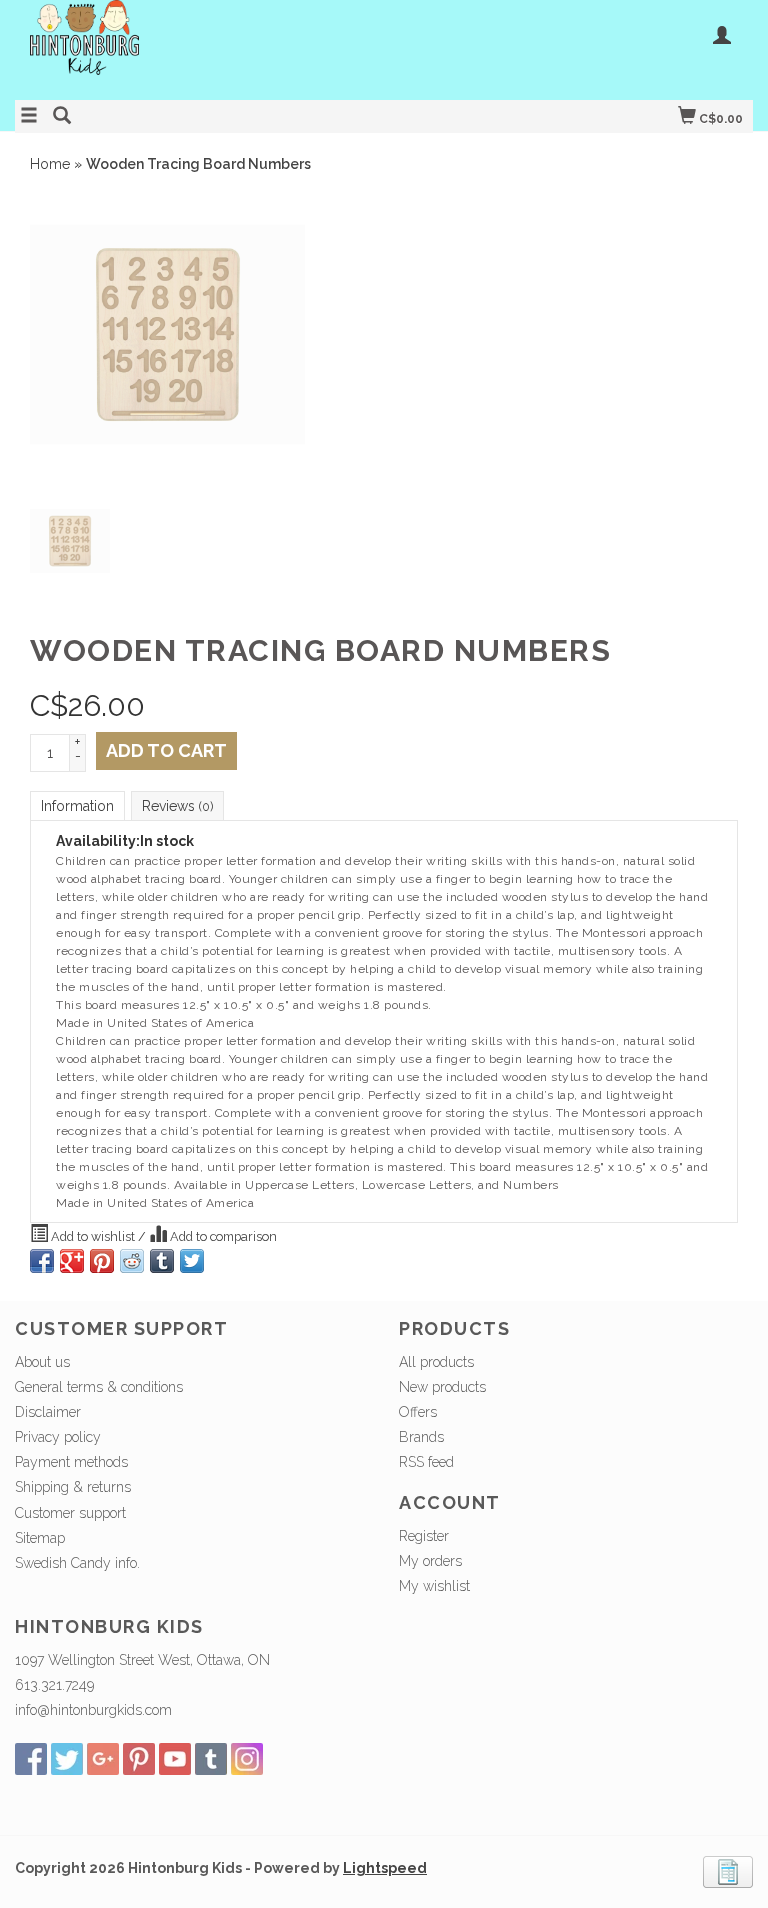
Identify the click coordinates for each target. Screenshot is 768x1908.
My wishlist (434, 1586)
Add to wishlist (93, 1236)
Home (50, 164)
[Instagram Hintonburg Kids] (247, 1759)
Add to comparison (222, 1236)
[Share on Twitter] (192, 1261)
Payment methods (71, 1462)
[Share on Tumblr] (162, 1261)
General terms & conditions (99, 1387)
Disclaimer (48, 1412)
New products (442, 1387)
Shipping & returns (73, 1487)
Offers (418, 1412)
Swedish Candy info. (77, 1563)
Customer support (70, 1513)
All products (436, 1362)
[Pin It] (102, 1261)
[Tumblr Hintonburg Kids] (211, 1759)
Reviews (177, 806)
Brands (421, 1437)
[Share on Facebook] (42, 1261)
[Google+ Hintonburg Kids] (103, 1759)
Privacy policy (58, 1437)
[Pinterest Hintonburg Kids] (139, 1759)
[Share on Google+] (72, 1261)
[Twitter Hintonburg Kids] (67, 1759)
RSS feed (426, 1462)
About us (42, 1362)
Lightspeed (385, 1868)
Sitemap (40, 1538)
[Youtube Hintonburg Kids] (175, 1759)
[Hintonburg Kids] (199, 47)
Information (77, 806)
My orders (430, 1561)
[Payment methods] (728, 1871)
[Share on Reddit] (132, 1261)
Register (424, 1536)
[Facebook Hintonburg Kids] (31, 1759)
